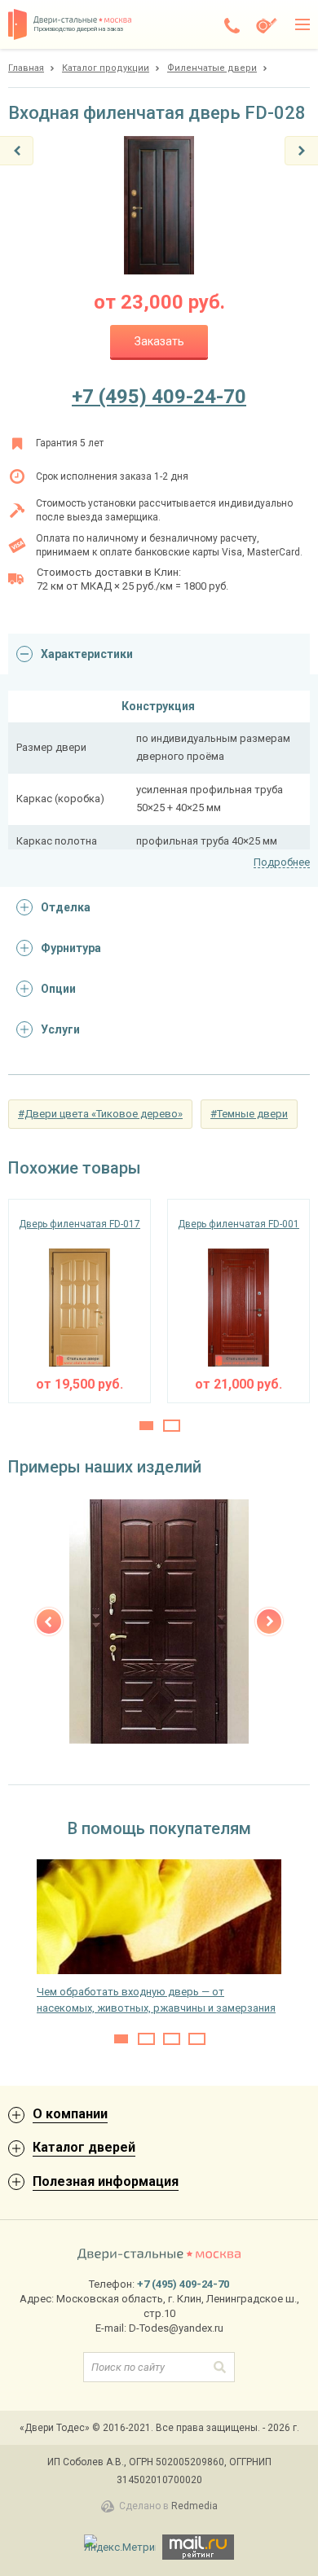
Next (269, 1622)
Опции (58, 989)
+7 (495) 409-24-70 (159, 397)
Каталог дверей (84, 2147)
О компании (70, 2114)
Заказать (159, 341)
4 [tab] (197, 2039)
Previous (49, 1622)
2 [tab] (172, 1426)
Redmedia (194, 2506)
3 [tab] (172, 2039)
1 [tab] (146, 1426)
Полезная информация (106, 2181)
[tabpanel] (79, 1301)
